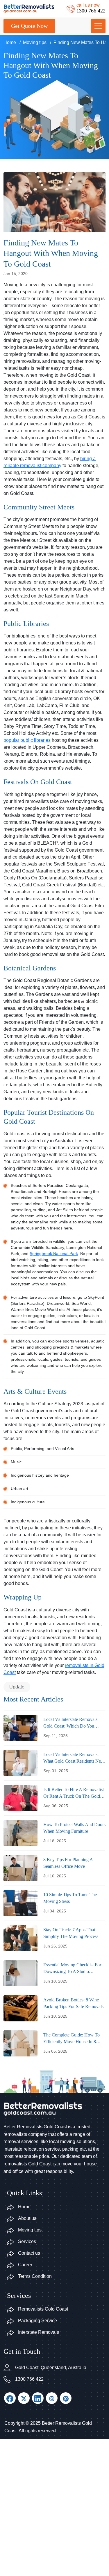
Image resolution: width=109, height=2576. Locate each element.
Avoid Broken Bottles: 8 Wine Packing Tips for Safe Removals (73, 2003)
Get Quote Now (29, 26)
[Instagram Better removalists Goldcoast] (52, 2398)
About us (27, 2218)
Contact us (29, 2253)
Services (27, 2241)
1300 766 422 (29, 2379)
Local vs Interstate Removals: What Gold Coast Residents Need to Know (74, 1758)
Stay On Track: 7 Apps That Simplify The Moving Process (71, 1933)
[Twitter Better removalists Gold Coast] (24, 2398)
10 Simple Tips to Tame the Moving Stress (70, 1898)
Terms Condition (35, 2276)
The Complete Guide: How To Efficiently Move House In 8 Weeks (72, 2039)
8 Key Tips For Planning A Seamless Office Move (68, 1863)
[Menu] (98, 26)
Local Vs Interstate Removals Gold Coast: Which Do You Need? (70, 1723)
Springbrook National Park (54, 1254)
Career (25, 2265)
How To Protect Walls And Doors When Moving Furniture (74, 1828)
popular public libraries (27, 740)
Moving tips (35, 42)
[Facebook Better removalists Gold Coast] (10, 2398)
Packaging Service (37, 2321)
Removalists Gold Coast (43, 2309)
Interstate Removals (39, 2332)
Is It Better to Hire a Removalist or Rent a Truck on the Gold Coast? (74, 1793)
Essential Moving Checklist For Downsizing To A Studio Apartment (72, 1969)
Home (10, 42)
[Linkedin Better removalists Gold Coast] (38, 2398)
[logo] (29, 8)
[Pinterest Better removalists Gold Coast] (66, 2398)
